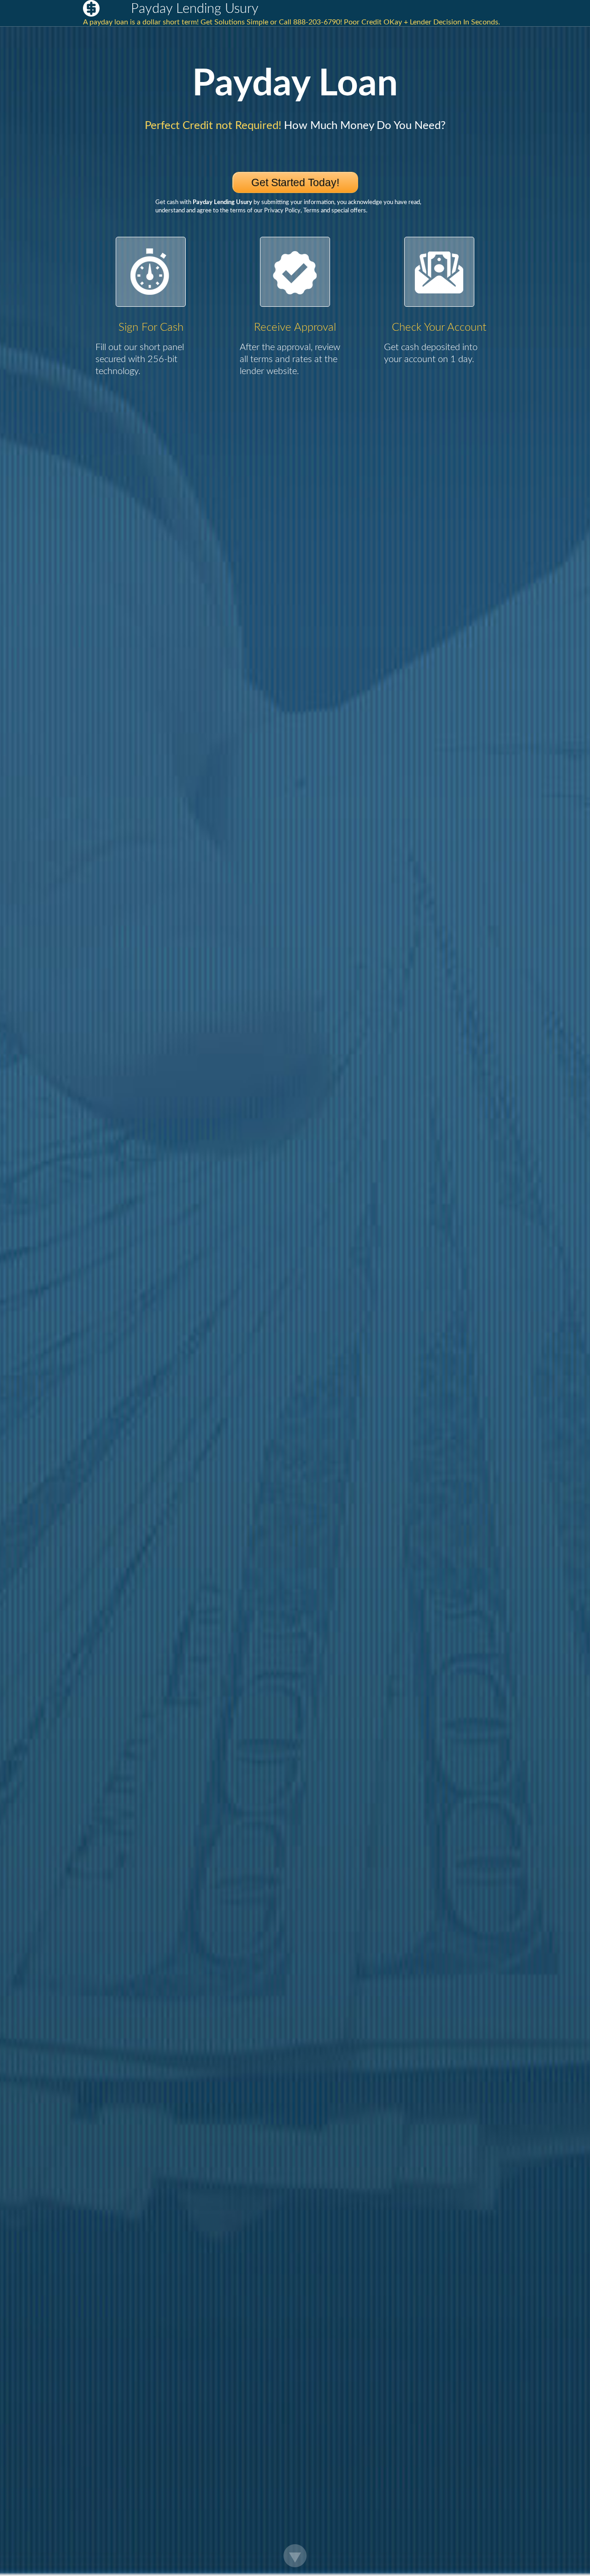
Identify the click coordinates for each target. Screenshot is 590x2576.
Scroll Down (295, 2556)
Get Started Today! (295, 182)
